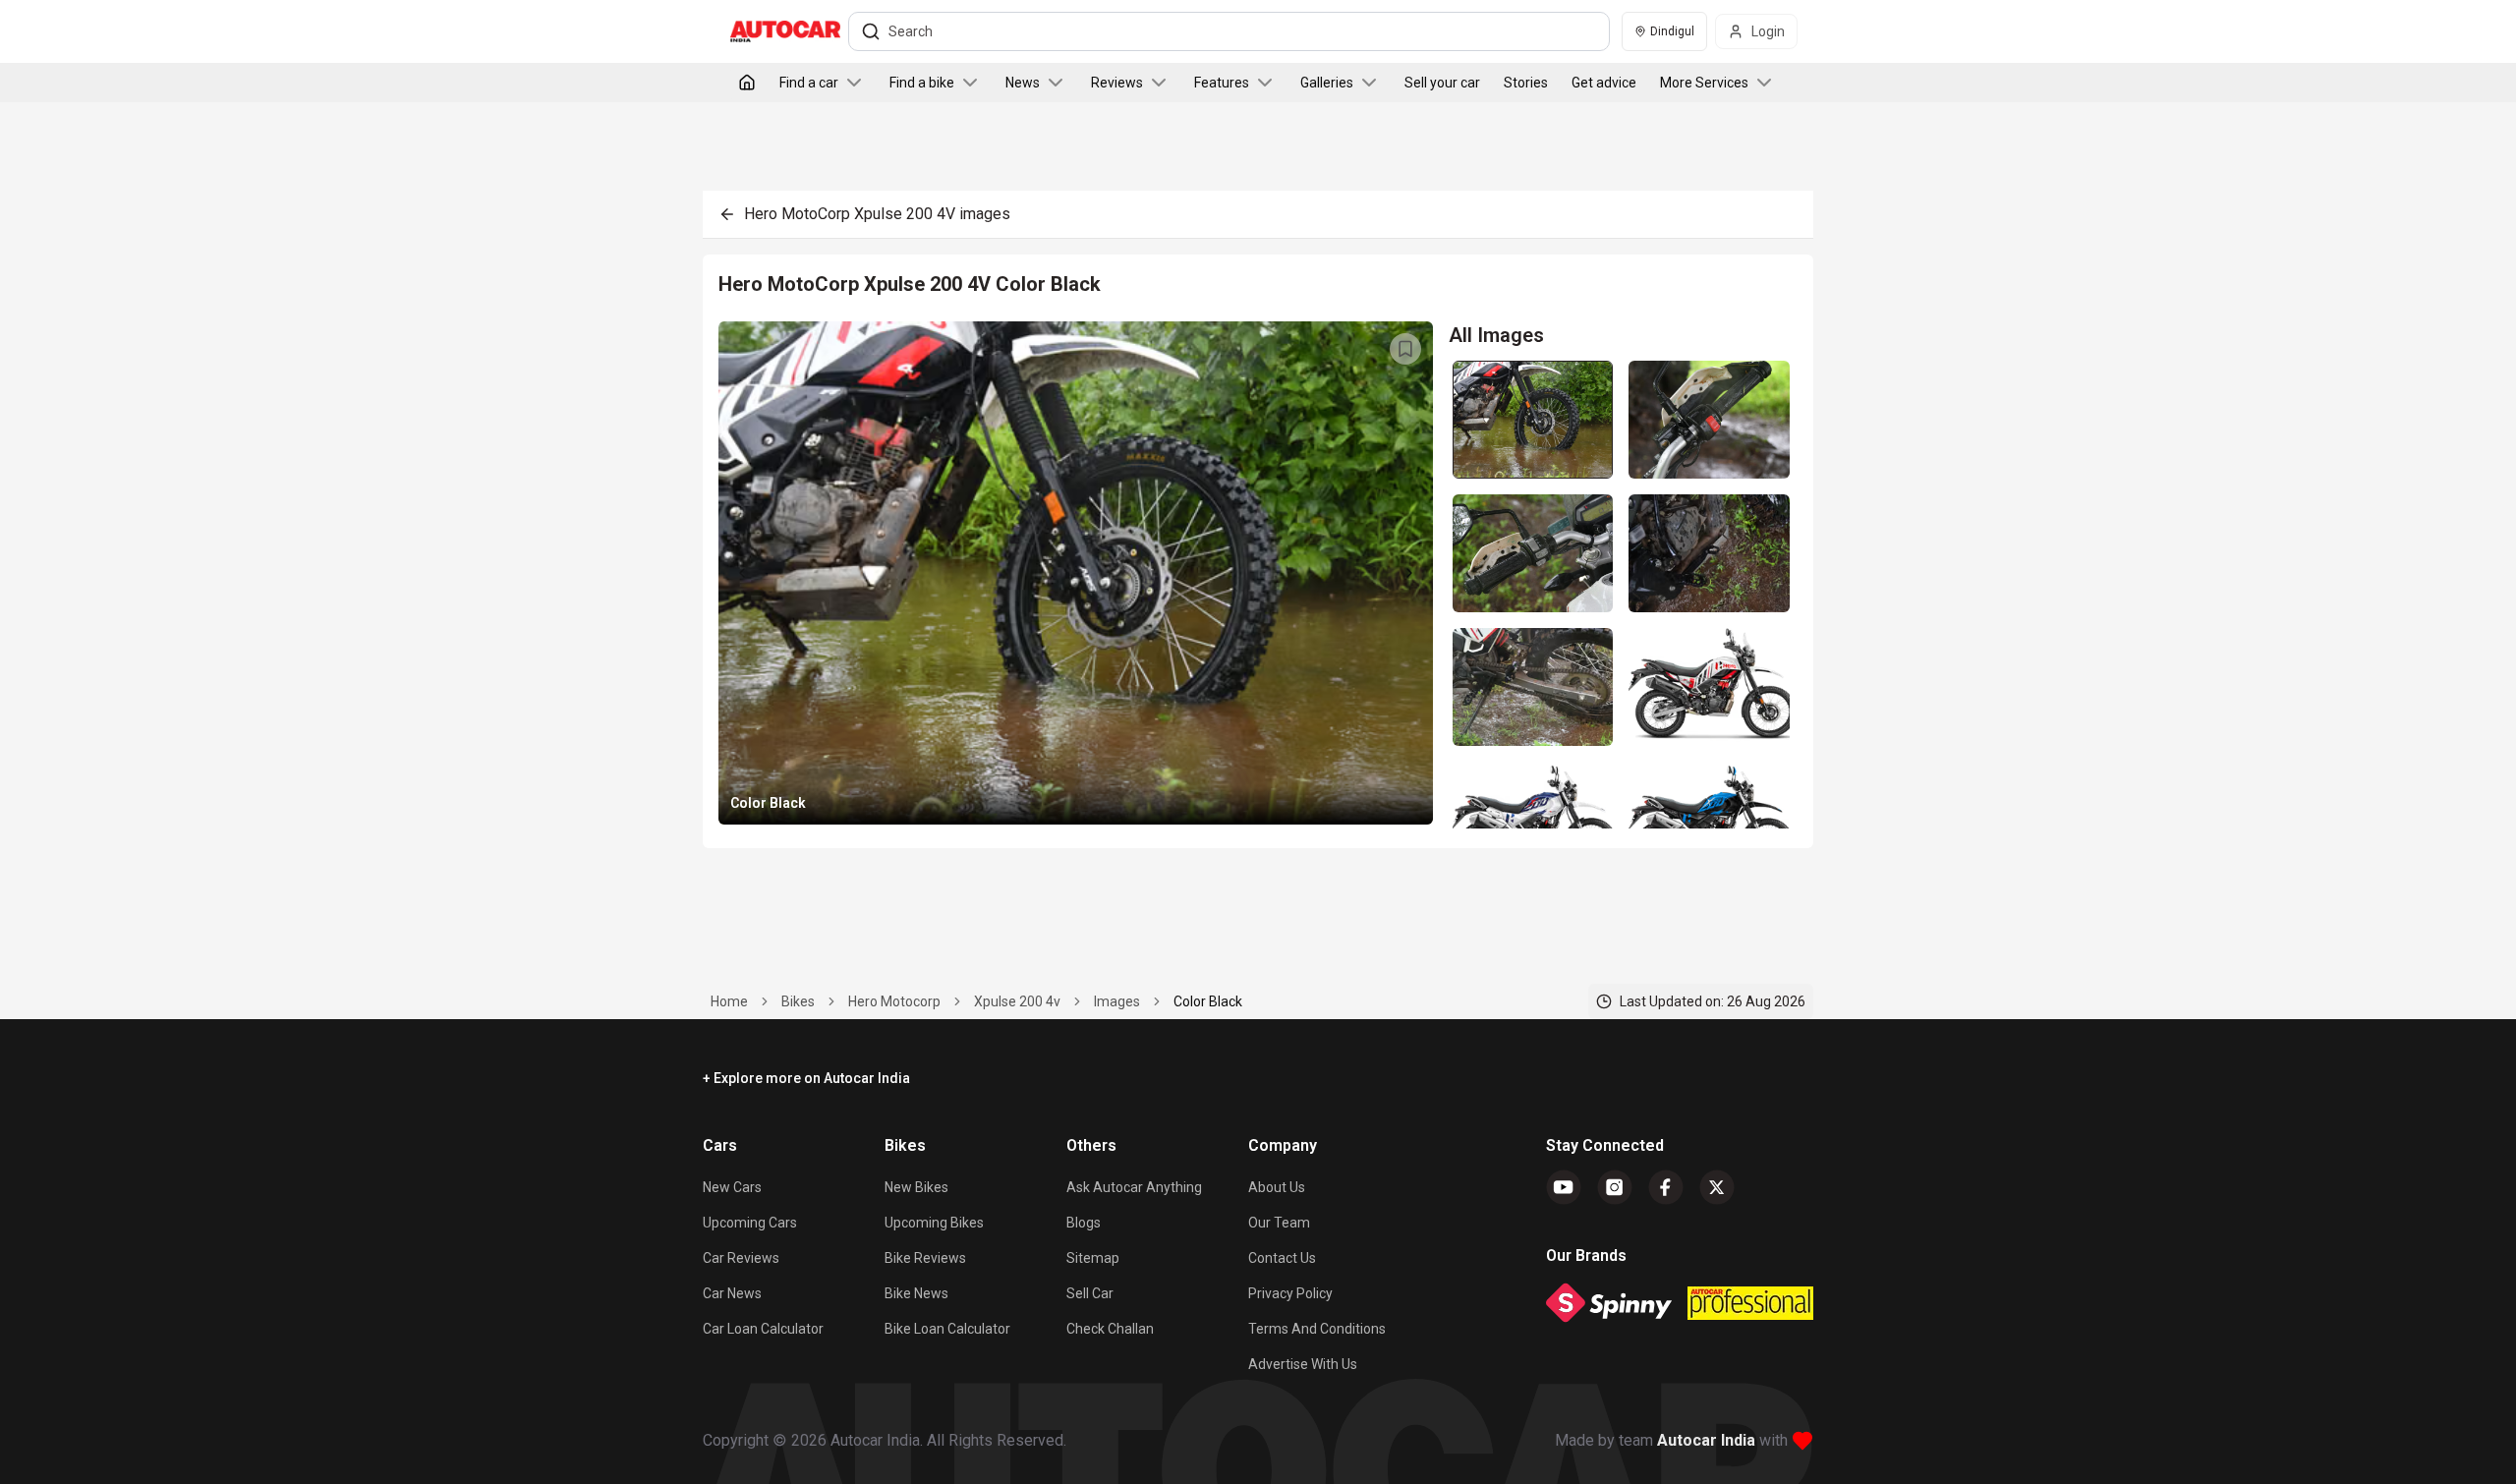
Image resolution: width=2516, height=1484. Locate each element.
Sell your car (1442, 83)
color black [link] (1208, 1001)
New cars (732, 1187)
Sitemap (1093, 1258)
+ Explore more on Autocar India (806, 1078)
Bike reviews (925, 1258)
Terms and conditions (1317, 1329)
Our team (1279, 1223)
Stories (1526, 83)
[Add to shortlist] (1405, 349)
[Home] (747, 83)
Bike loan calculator (947, 1329)
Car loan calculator (763, 1329)
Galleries (1327, 83)
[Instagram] (1615, 1187)
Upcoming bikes (934, 1223)
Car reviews (741, 1258)
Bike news (916, 1293)
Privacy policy (1290, 1293)
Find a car (809, 83)
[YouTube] (1564, 1187)
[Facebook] (1666, 1187)
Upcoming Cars (750, 1223)
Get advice (1604, 83)
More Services (1704, 83)
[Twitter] (1717, 1187)
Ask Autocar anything (1134, 1187)
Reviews (1117, 83)
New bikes (916, 1187)
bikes (798, 1001)
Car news (732, 1293)
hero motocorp (894, 1001)
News (1023, 83)
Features (1222, 83)
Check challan (1110, 1329)
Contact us (1282, 1258)
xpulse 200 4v (1017, 1001)
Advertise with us (1303, 1364)
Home (729, 1001)
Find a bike (922, 83)
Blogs (1084, 1223)
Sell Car (1090, 1293)
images (1117, 1001)
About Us (1277, 1187)
